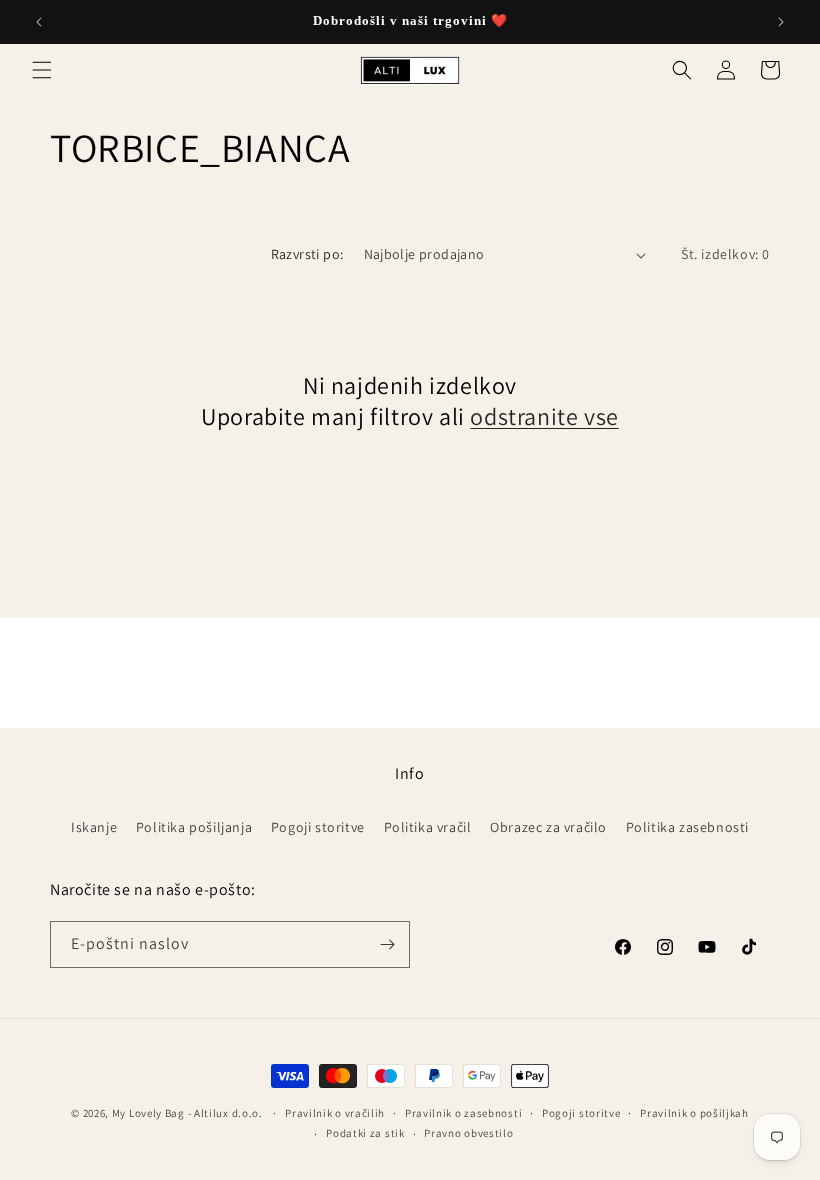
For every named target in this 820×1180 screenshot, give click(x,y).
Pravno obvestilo (468, 1133)
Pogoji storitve (318, 827)
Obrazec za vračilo (548, 827)
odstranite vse (544, 416)
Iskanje (94, 827)
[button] (42, 70)
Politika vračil (428, 827)
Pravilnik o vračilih (335, 1113)
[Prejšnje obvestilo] (39, 22)
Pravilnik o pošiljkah (694, 1113)
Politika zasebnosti (687, 827)
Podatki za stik (365, 1133)
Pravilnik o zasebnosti (463, 1113)
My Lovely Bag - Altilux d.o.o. (187, 1113)
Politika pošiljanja (194, 827)
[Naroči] (387, 944)
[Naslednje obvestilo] (781, 22)
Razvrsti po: (307, 254)
